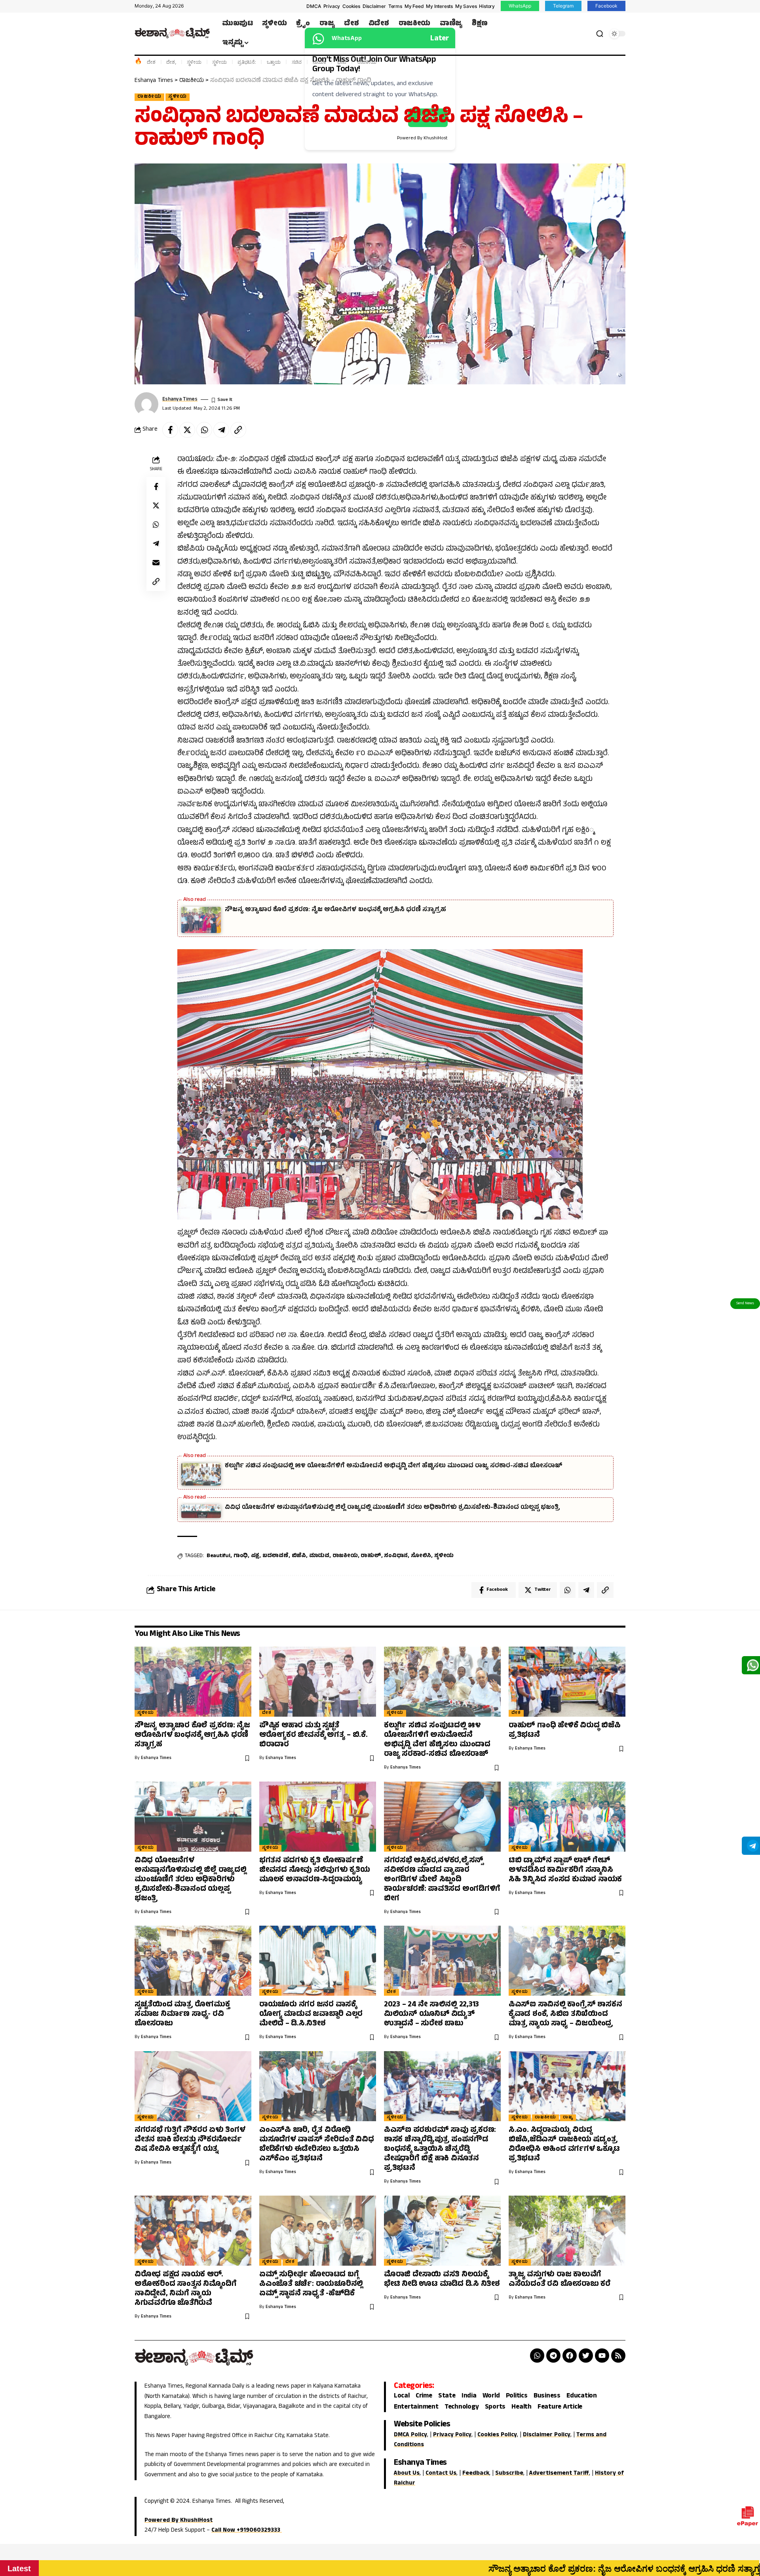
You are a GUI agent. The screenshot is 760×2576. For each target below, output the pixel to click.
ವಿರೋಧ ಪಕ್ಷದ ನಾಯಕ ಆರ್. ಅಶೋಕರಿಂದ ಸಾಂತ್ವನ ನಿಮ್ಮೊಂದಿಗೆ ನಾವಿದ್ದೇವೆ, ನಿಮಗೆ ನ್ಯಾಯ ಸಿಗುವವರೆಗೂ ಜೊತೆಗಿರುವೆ (186, 2289)
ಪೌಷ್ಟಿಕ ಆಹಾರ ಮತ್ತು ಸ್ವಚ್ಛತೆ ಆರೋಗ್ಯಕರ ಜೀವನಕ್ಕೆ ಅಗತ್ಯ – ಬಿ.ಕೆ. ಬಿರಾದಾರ (313, 1735)
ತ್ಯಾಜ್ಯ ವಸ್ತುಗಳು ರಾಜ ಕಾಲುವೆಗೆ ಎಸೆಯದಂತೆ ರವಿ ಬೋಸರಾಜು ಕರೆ (560, 2280)
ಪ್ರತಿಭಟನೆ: (247, 62)
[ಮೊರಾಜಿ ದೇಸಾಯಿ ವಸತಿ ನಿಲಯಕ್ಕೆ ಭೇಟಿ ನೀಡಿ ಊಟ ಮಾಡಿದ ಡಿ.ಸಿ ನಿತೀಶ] (442, 2231)
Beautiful (218, 1556)
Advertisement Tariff (559, 2474)
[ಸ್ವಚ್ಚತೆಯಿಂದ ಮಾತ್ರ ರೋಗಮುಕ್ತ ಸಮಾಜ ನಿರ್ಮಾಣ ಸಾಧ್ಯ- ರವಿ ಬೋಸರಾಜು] (193, 1961)
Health (522, 2408)
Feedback (476, 2474)
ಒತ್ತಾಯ (274, 62)
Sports (495, 2408)
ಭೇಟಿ (342, 62)
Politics (517, 2396)
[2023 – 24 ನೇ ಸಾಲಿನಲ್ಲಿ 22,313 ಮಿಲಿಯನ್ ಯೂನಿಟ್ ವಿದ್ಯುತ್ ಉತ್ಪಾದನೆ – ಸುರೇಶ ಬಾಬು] (442, 1961)
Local (402, 2396)
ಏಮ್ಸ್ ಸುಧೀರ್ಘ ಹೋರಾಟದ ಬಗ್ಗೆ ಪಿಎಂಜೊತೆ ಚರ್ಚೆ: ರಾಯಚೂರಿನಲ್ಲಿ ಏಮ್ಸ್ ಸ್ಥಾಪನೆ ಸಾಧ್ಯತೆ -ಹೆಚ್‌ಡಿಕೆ (311, 2284)
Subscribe (509, 2474)
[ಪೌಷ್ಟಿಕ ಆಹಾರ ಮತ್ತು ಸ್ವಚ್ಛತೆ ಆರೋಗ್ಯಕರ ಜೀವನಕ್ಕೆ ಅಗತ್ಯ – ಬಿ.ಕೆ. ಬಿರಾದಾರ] (318, 1682)
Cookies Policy (497, 2435)
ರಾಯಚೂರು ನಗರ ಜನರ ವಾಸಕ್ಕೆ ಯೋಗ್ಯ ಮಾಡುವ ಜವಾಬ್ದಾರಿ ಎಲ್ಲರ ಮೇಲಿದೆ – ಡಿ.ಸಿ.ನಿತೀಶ (311, 2015)
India (469, 2396)
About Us (407, 2474)
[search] (600, 34)
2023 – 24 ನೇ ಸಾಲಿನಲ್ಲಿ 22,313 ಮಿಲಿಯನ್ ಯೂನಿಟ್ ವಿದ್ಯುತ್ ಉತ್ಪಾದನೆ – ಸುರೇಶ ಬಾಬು (431, 2015)
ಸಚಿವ (297, 62)
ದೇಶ (151, 62)
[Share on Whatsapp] (204, 430)
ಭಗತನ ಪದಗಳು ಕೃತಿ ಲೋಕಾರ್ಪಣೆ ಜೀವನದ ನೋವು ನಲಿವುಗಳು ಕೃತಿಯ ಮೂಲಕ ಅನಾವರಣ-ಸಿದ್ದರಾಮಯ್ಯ (315, 1870)
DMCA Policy (410, 2435)
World (491, 2396)
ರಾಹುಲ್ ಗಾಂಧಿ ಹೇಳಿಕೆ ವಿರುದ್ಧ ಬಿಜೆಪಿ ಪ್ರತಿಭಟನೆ (565, 1731)
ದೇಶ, (171, 62)
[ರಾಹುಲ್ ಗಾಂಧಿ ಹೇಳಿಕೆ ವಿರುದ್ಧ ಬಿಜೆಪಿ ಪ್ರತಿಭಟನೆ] (567, 1682)
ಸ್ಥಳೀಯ (194, 62)
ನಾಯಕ (319, 62)
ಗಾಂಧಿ (241, 1556)
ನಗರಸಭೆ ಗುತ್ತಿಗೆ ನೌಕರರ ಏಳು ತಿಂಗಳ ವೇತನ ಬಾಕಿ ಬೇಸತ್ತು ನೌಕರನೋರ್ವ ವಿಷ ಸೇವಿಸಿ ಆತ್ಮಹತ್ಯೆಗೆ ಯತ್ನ (190, 2140)
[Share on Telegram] (221, 430)
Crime (424, 2396)
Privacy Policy (452, 2435)
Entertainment (416, 2408)
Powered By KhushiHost (179, 2521)
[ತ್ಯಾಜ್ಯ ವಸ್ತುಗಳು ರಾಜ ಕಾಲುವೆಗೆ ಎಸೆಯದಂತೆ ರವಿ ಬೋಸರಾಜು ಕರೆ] (567, 2231)
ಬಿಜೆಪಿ (299, 1556)
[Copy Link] (238, 430)
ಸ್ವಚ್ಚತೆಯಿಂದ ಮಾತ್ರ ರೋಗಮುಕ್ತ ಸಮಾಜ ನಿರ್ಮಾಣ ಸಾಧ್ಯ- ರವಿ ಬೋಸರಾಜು (182, 2015)
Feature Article (560, 2408)
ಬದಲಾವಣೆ (275, 1556)
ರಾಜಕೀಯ (367, 62)
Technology (462, 2408)
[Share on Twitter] (187, 430)
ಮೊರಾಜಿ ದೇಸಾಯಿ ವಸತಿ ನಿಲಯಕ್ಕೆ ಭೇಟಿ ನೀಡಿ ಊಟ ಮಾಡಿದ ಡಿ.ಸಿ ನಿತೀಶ (442, 2280)
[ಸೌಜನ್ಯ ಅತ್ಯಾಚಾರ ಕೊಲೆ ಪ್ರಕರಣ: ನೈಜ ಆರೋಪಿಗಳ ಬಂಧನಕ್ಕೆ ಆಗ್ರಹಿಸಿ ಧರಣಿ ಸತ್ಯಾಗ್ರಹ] (193, 1682)
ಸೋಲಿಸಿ (421, 1556)
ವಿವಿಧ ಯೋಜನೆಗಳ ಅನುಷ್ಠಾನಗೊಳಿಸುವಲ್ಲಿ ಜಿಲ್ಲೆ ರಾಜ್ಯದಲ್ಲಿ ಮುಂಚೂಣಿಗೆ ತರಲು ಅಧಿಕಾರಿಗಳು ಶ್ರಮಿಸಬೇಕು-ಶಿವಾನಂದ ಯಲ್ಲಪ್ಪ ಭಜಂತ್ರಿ (392, 1508)
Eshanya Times (180, 400)
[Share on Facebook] (170, 430)
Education (582, 2396)
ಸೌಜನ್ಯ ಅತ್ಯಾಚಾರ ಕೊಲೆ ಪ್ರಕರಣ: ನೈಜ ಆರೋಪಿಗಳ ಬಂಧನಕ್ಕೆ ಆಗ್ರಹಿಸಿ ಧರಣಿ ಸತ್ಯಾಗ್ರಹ (335, 910)
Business (547, 2396)
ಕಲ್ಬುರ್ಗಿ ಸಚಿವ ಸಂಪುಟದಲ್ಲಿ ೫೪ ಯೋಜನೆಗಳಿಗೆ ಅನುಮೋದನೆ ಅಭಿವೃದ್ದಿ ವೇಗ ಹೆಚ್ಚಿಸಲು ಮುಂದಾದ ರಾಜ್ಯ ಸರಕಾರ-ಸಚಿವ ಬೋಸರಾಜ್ (394, 1466)
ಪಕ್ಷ (255, 1556)
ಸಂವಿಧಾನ (396, 1556)
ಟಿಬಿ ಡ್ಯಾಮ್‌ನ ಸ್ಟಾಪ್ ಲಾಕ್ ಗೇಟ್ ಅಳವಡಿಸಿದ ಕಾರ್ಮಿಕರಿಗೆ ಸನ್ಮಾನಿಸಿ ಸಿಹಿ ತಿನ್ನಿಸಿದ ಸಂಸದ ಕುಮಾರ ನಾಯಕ (565, 1870)
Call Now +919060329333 (247, 2531)
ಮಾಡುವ (319, 1556)
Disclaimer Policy (547, 2435)
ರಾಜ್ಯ (568, 2118)
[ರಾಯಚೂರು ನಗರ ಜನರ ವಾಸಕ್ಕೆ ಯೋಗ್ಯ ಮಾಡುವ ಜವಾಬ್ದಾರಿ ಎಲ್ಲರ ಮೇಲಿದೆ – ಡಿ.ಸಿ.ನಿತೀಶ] (318, 1961)
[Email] (156, 562)
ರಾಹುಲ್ (371, 1556)
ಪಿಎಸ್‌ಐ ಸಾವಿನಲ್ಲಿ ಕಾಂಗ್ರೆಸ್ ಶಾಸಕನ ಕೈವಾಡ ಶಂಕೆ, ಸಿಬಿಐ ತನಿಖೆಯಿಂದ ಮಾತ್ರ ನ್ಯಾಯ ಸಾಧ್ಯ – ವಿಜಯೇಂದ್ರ (565, 2015)
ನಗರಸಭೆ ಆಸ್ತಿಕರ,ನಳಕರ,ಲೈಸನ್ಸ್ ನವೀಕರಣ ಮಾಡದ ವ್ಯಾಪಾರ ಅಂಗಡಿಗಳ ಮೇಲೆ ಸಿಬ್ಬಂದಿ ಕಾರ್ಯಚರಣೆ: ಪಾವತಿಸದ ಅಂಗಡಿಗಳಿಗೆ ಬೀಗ (442, 1880)
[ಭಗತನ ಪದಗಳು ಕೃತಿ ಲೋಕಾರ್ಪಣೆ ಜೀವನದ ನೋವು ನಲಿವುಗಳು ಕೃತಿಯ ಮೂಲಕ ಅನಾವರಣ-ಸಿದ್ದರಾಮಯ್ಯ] (318, 1817)
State (447, 2396)
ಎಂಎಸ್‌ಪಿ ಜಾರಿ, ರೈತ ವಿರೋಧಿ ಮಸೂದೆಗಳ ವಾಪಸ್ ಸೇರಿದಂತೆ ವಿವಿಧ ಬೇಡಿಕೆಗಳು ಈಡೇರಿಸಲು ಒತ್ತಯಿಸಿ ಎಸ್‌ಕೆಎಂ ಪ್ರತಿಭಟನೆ (317, 2145)
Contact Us (441, 2474)
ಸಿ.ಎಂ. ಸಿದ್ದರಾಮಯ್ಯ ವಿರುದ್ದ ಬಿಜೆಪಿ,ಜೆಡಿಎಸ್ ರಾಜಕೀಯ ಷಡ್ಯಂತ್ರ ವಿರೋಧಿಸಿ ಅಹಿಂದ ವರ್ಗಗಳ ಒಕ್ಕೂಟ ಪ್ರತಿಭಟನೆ (564, 2145)
